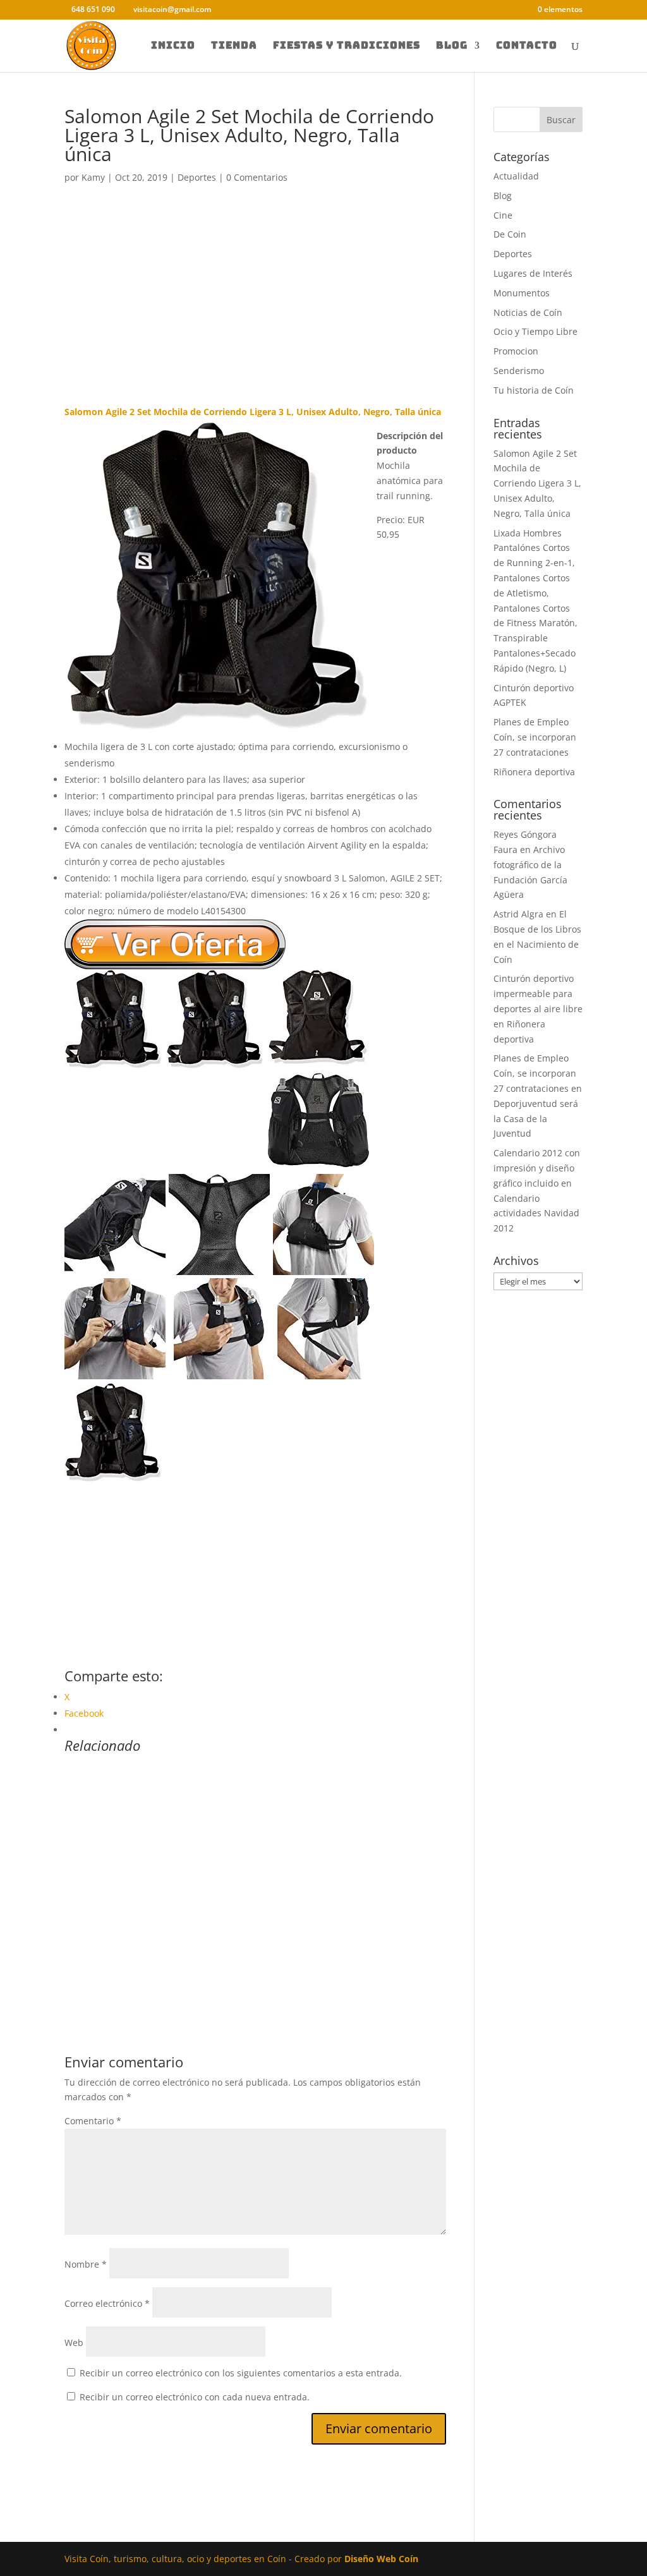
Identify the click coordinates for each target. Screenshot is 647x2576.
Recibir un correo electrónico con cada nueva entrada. (195, 2397)
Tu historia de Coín (534, 390)
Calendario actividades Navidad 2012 (536, 1213)
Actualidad (516, 176)
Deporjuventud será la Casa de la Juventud (536, 1119)
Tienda (234, 46)
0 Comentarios (257, 177)
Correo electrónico (107, 2303)
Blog (452, 46)
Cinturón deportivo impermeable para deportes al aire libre (538, 994)
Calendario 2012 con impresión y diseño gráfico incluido (537, 1168)
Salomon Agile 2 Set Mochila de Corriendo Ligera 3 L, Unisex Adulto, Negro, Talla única (537, 483)
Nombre (86, 2264)
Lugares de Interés (533, 273)
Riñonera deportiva (534, 772)
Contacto (527, 46)
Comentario (93, 2121)
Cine (503, 215)
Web (74, 2343)
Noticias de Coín (528, 312)
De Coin (510, 234)
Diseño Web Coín (381, 2559)
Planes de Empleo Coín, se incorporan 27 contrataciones (535, 737)
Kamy (93, 177)
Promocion (516, 351)
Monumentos (522, 293)
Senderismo (519, 371)
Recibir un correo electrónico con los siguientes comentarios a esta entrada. (241, 2373)
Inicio (173, 46)
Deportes (197, 177)
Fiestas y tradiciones (347, 46)
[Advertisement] (255, 311)
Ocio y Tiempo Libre (535, 331)
